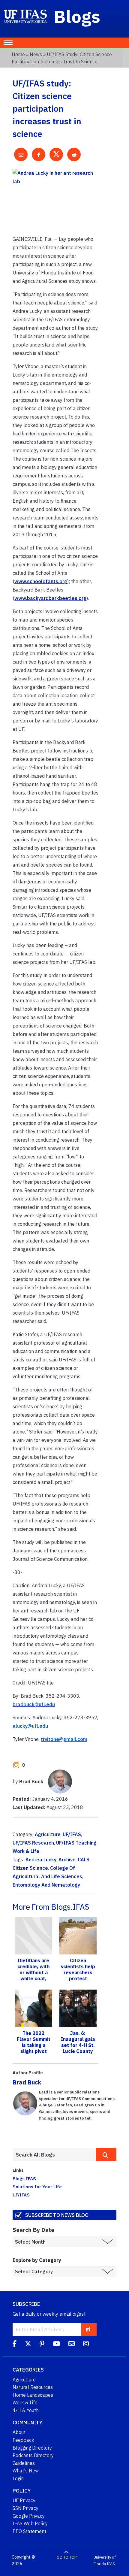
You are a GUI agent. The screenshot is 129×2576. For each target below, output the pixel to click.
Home (18, 54)
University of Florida (105, 2561)
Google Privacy (29, 2516)
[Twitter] (28, 2344)
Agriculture (48, 1834)
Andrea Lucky (41, 1860)
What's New (26, 2471)
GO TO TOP (67, 2557)
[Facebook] (15, 2344)
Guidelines (24, 2463)
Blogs (77, 16)
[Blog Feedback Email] (72, 2344)
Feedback (23, 2440)
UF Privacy (24, 2500)
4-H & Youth (26, 2410)
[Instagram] (86, 2344)
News (36, 54)
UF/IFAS (72, 1834)
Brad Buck (27, 2082)
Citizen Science (30, 1868)
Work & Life (26, 1851)
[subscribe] (88, 2329)
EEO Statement (29, 2531)
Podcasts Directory (33, 2455)
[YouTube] (56, 2344)
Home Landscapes (33, 2395)
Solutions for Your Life (37, 2187)
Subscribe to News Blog (57, 2215)
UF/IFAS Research (33, 1843)
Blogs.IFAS (24, 2178)
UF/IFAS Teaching (76, 1843)
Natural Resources (33, 2387)
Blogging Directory (32, 2448)
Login (18, 2478)
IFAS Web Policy (30, 2523)
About (19, 2432)
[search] (106, 2154)
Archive (67, 1860)
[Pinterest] (42, 2344)
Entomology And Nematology (46, 1885)
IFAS (111, 2564)
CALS (84, 1860)
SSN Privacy (25, 2508)
